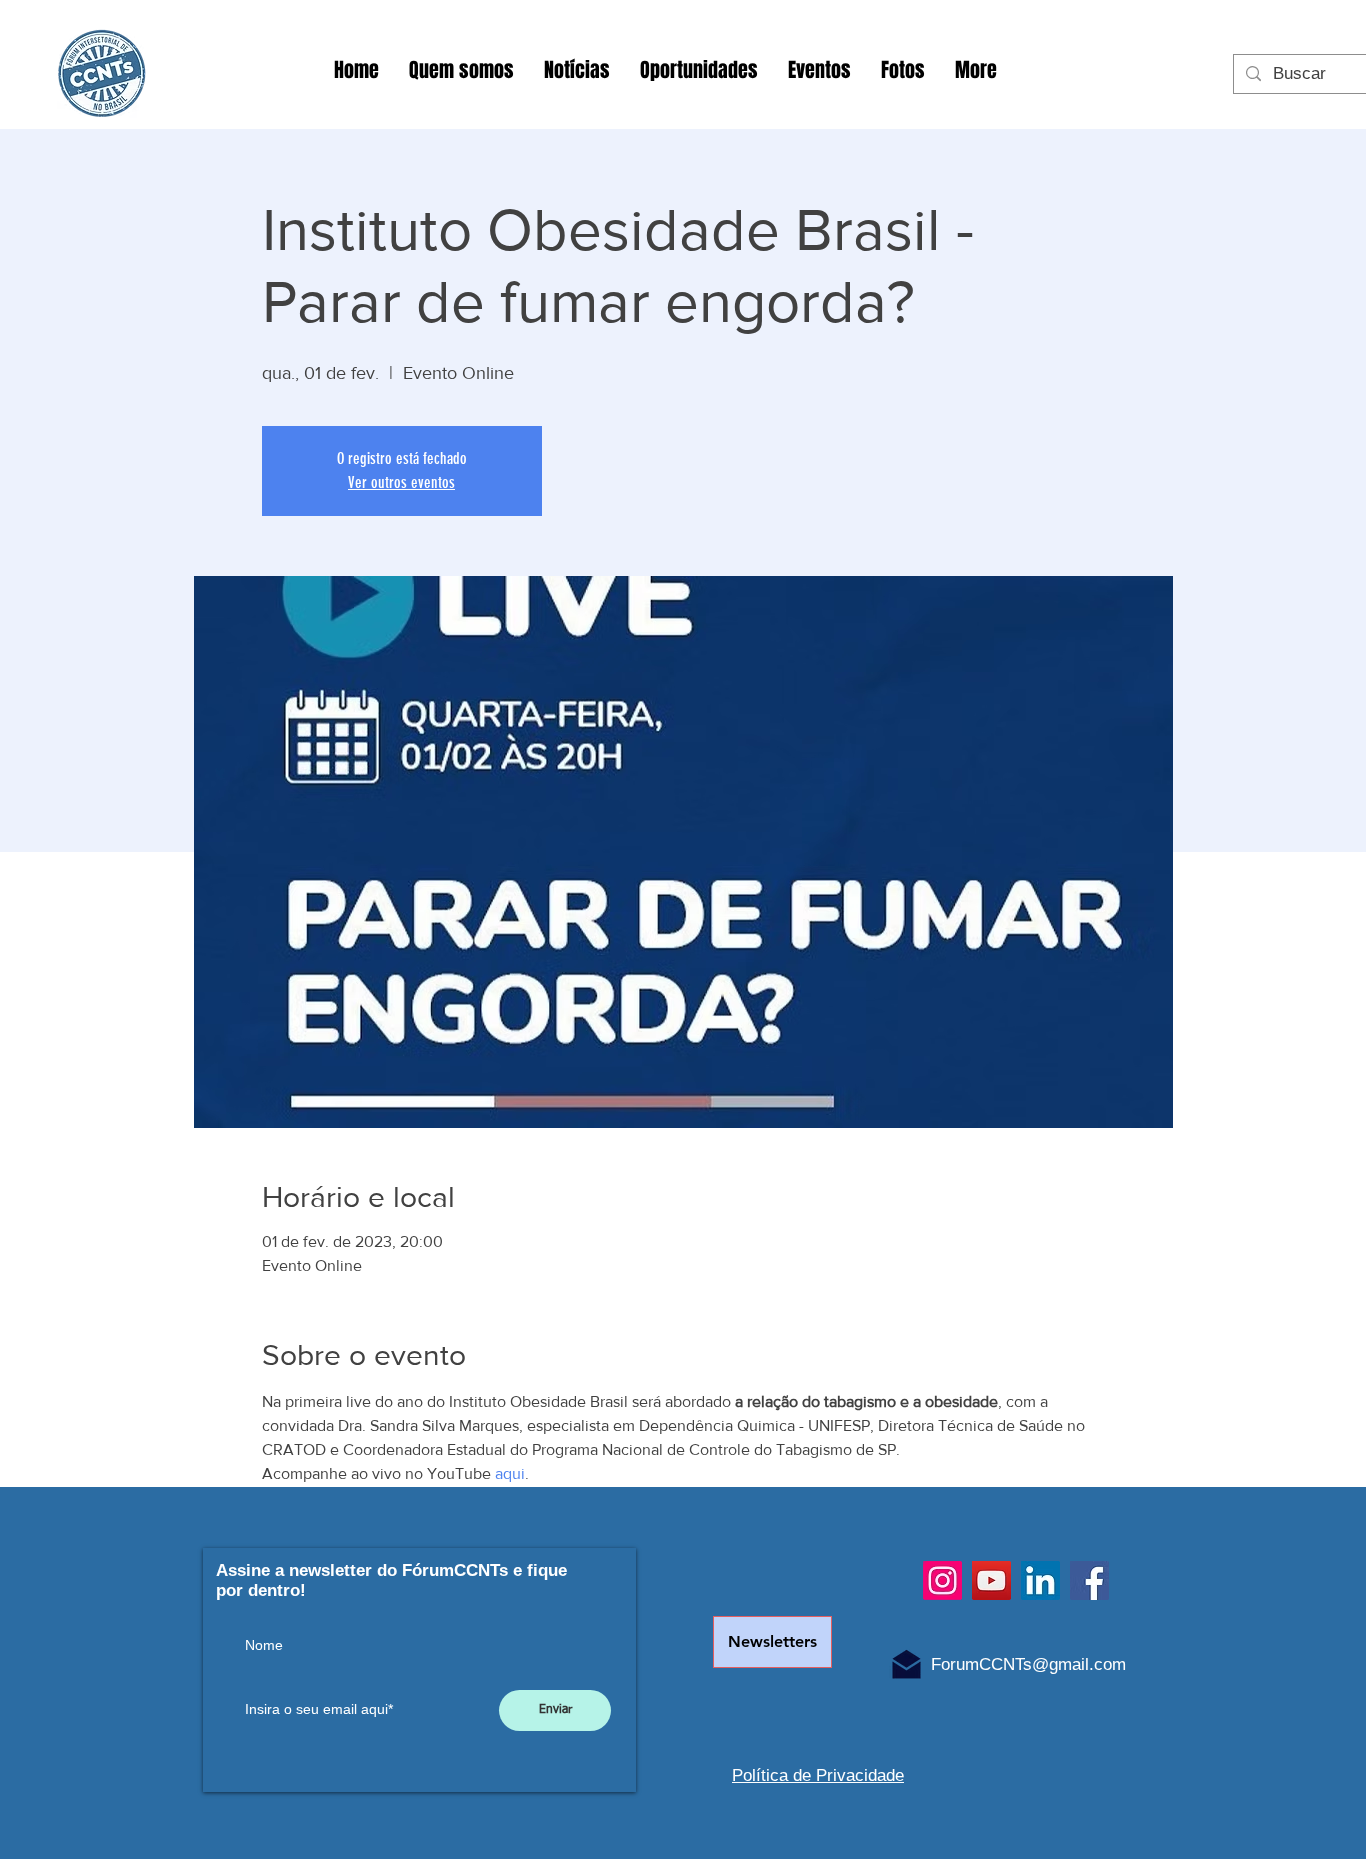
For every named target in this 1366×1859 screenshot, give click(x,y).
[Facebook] (1089, 1580)
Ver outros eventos (401, 482)
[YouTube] (991, 1580)
